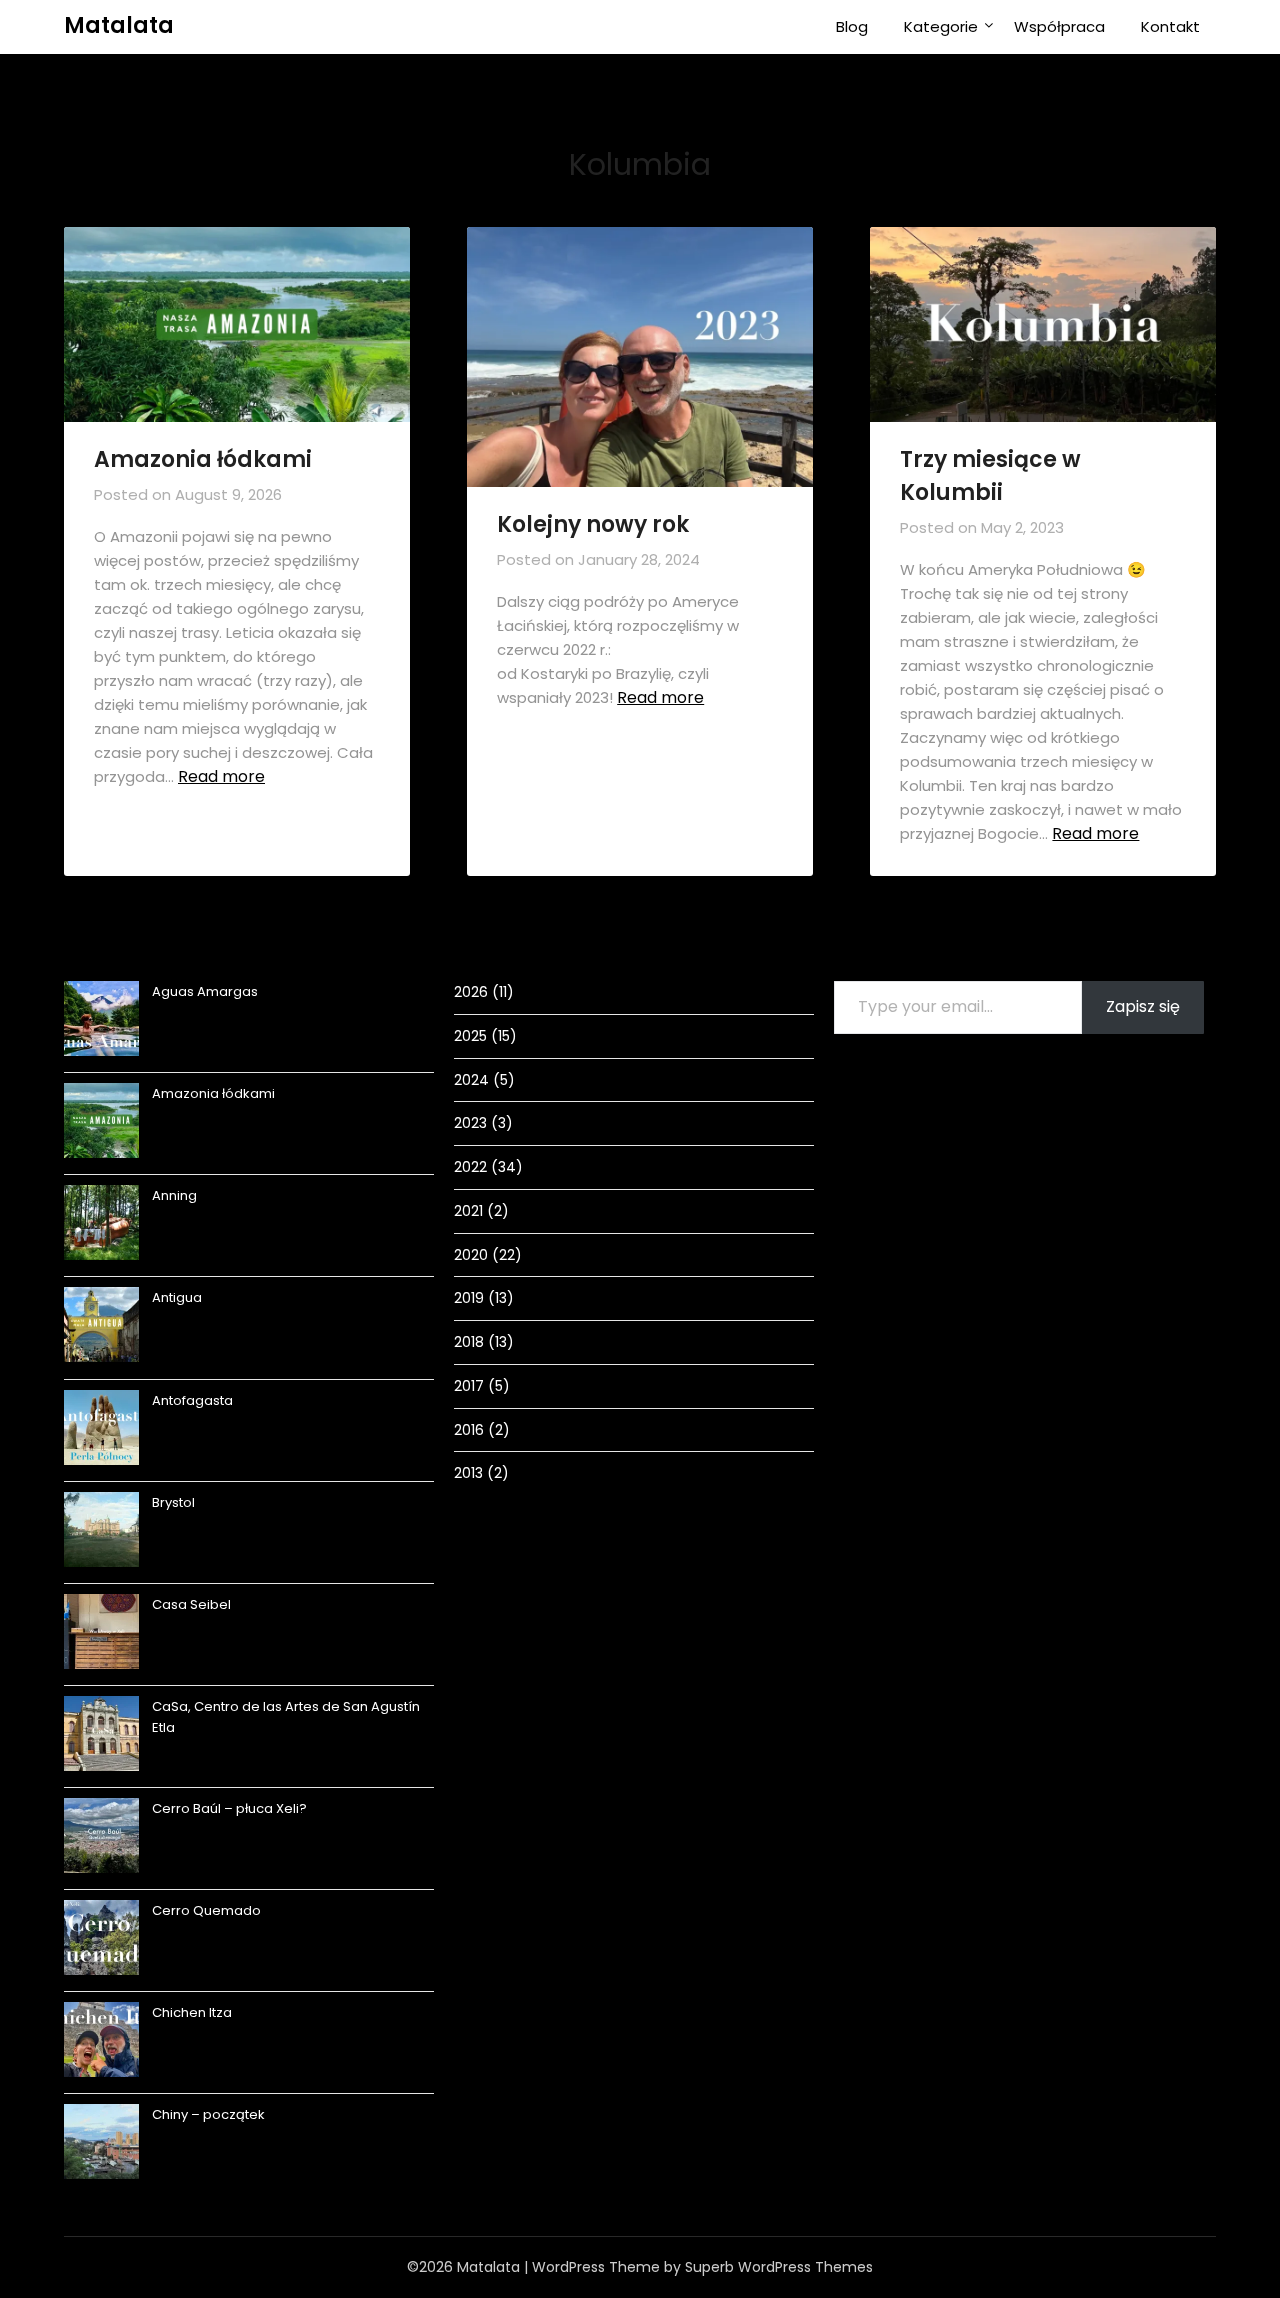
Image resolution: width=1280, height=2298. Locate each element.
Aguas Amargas (205, 991)
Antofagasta (192, 1400)
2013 (468, 1473)
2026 (471, 992)
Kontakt (1170, 26)
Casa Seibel (191, 1604)
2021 (468, 1211)
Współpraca (1059, 26)
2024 (471, 1080)
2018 (469, 1342)
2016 (469, 1430)
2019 (469, 1298)
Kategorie (941, 26)
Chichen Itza (192, 2012)
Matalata (119, 25)
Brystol (173, 1502)
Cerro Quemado (206, 1910)
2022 (470, 1167)
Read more (221, 776)
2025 (470, 1036)
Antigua (177, 1297)
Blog (852, 26)
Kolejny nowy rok (593, 524)
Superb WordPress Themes (779, 2267)
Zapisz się (1143, 1006)
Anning (174, 1195)
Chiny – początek (208, 2114)
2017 (469, 1386)
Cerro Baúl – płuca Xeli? (229, 1808)
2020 (471, 1255)
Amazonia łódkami (203, 459)
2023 (470, 1123)
